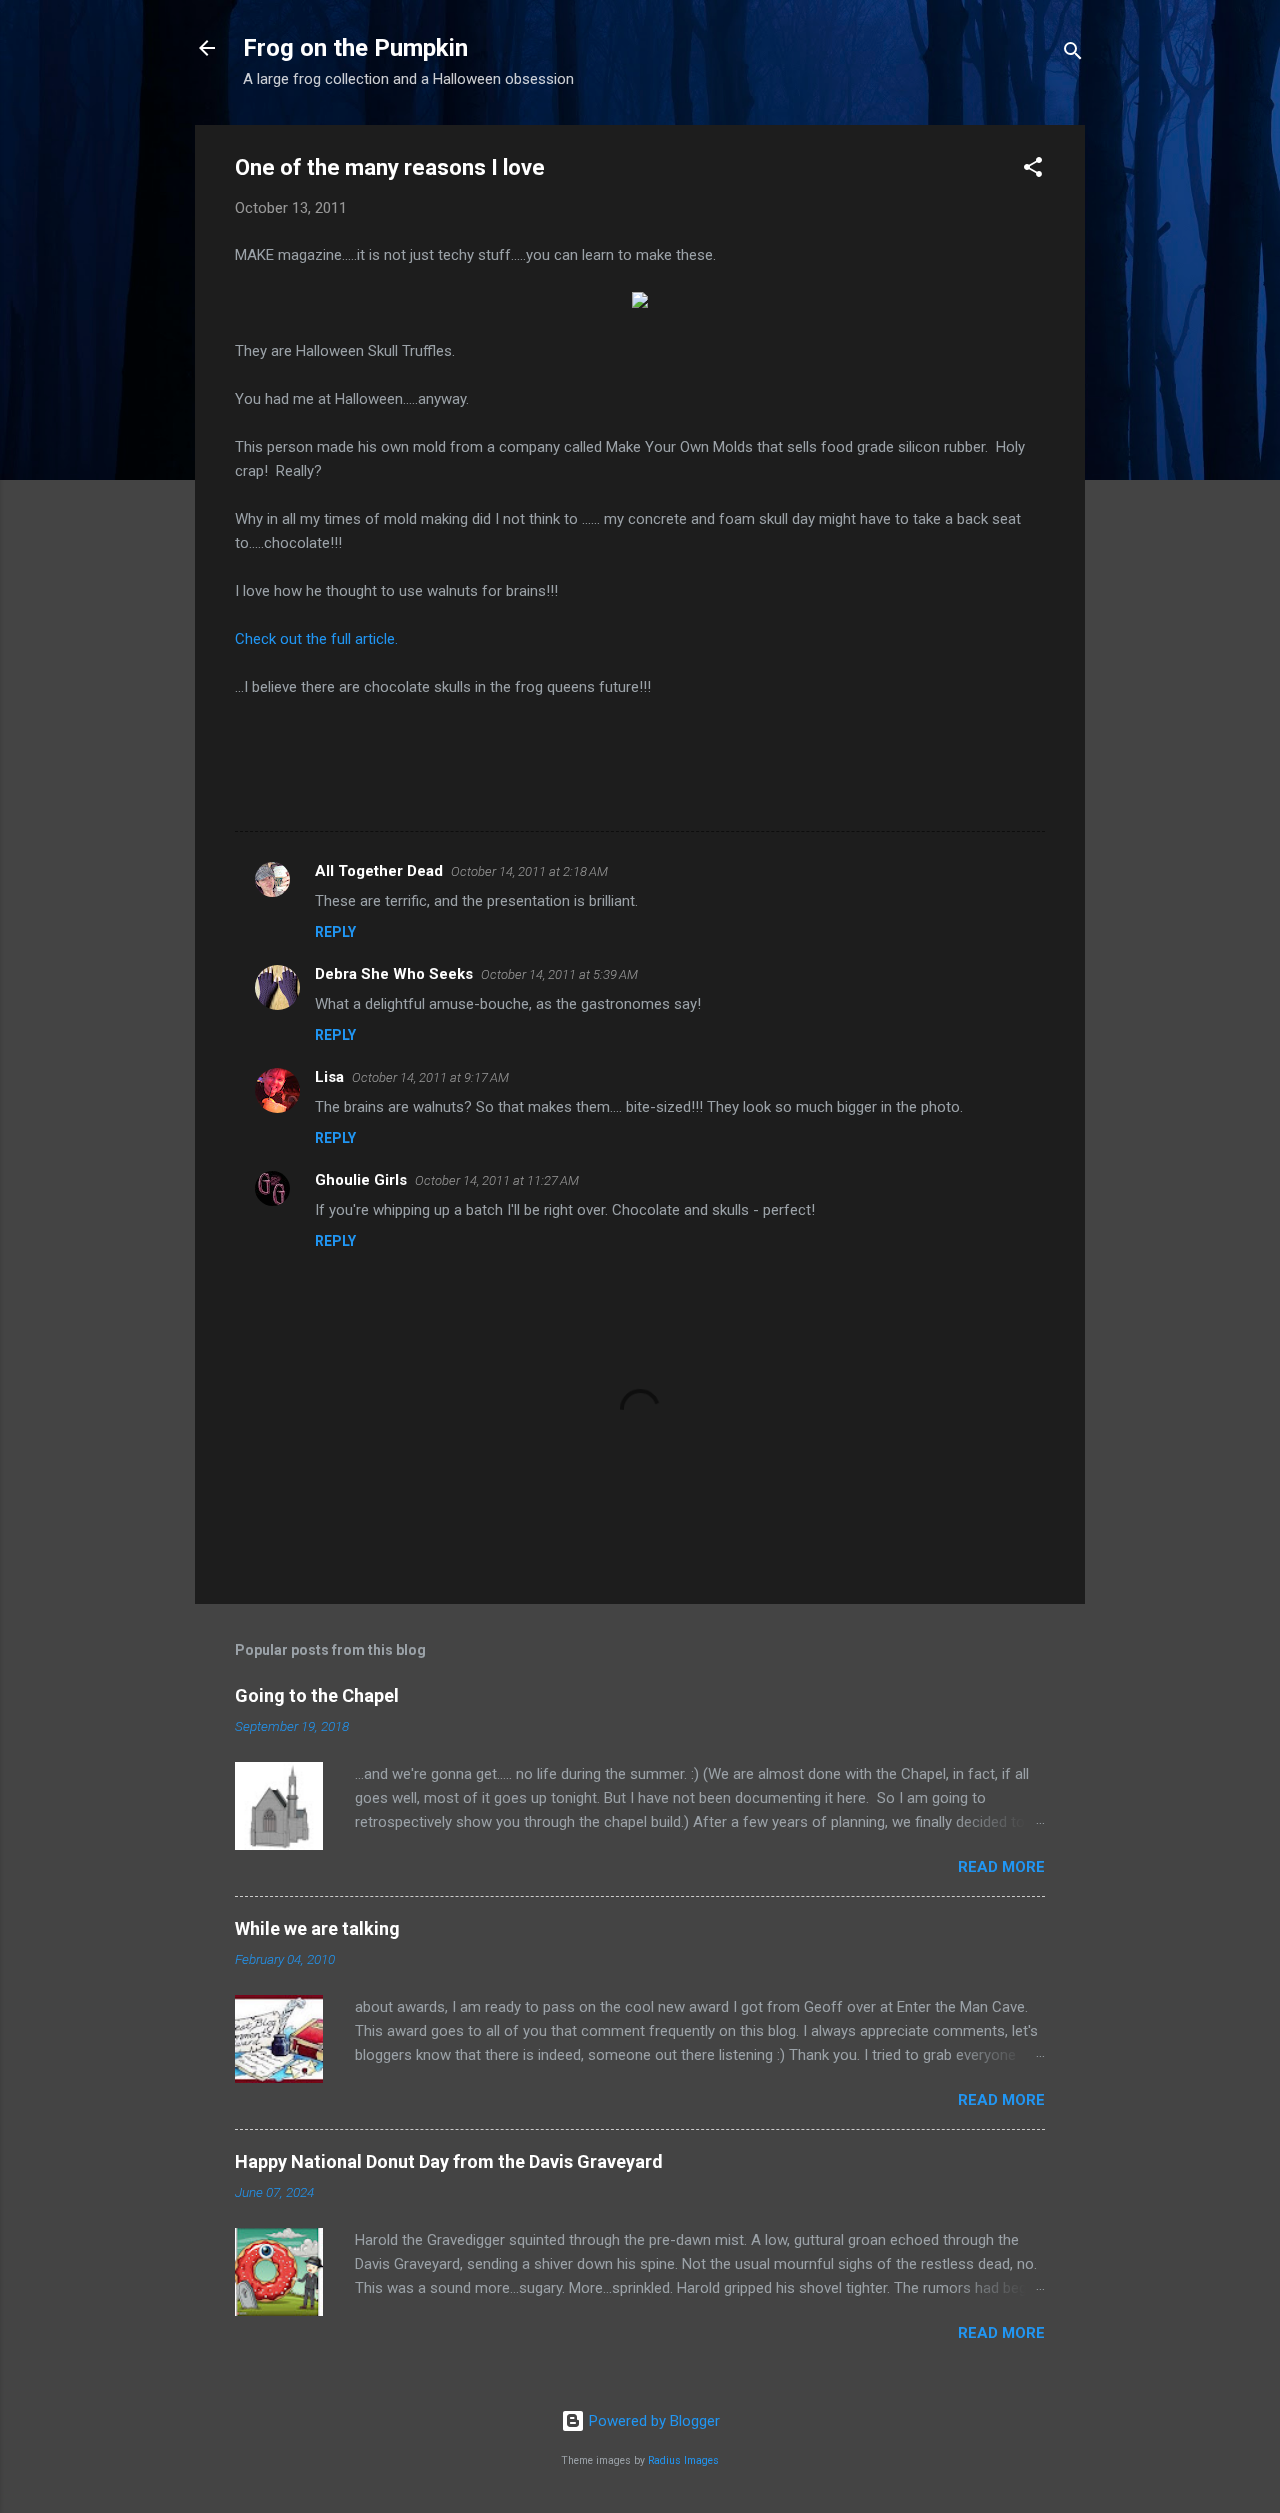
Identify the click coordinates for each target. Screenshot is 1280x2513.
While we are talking (317, 1928)
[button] (1033, 170)
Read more (1001, 1867)
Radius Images (683, 2460)
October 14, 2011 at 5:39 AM (559, 974)
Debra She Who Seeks (394, 974)
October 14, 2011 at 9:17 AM (430, 1077)
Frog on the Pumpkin (355, 48)
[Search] (1073, 54)
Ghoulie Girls (361, 1180)
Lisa (329, 1077)
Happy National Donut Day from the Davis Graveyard (449, 2161)
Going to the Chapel (317, 1695)
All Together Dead (379, 871)
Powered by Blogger (652, 2421)
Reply (335, 932)
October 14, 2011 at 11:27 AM (497, 1180)
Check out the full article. (316, 639)
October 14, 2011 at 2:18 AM (529, 871)
